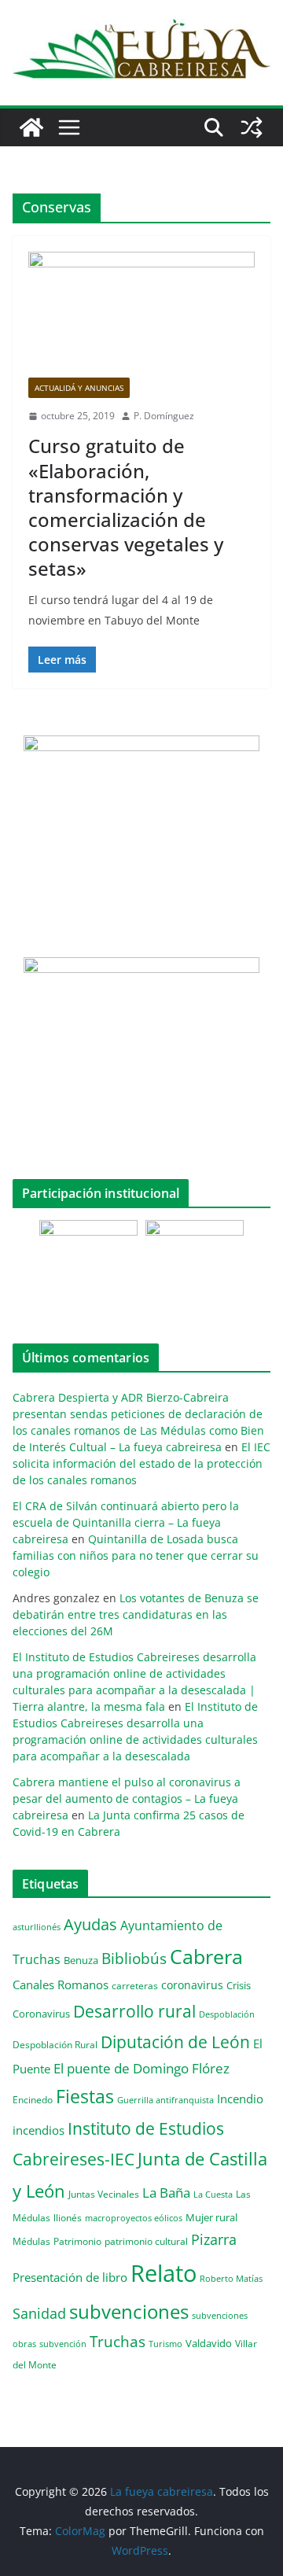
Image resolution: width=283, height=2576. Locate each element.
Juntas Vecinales (104, 2194)
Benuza (81, 1960)
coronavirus (192, 1985)
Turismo (165, 2344)
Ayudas (90, 1924)
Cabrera (206, 1956)
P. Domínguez (164, 416)
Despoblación (227, 2014)
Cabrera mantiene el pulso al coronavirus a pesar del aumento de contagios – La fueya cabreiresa (127, 1798)
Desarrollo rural (134, 2011)
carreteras (135, 1985)
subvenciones (129, 2311)
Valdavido (209, 2343)
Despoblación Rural (55, 2044)
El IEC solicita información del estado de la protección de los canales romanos (141, 1463)
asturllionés (37, 1927)
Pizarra (214, 2239)
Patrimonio (77, 2241)
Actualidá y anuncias (79, 388)
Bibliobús (134, 1959)
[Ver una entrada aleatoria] (252, 127)
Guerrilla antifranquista (165, 2100)
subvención (63, 2344)
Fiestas (85, 2096)
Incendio (240, 2099)
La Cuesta (213, 2194)
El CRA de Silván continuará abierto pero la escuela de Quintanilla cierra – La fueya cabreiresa (126, 1522)
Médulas (31, 2241)
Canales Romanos (61, 1985)
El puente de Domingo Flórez (141, 2068)
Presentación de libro (70, 2277)
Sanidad (39, 2313)
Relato (164, 2273)
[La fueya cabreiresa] (31, 127)
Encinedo (33, 2099)
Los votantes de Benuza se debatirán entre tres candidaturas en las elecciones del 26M (136, 1614)
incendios (39, 2130)
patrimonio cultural (146, 2241)
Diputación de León (175, 2042)
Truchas (118, 2341)
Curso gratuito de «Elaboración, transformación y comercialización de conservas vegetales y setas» (126, 507)
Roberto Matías (231, 2278)
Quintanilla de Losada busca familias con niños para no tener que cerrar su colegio (136, 1555)
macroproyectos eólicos (134, 2218)
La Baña (166, 2193)
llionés (68, 2218)
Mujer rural (211, 2217)
